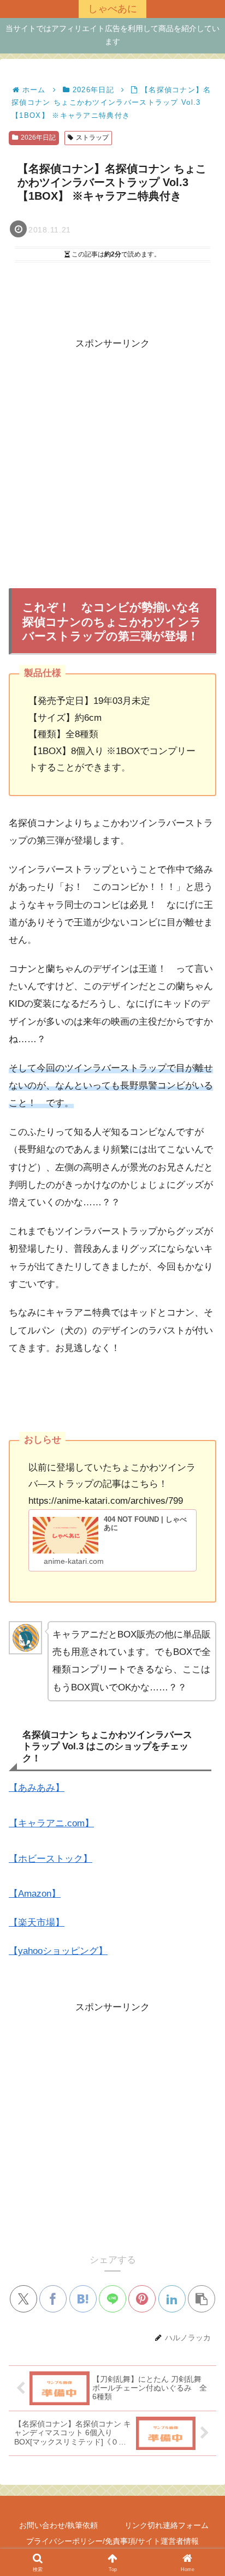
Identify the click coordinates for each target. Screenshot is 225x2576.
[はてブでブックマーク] (83, 2299)
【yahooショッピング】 (58, 1951)
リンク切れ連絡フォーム (167, 2525)
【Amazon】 (35, 1894)
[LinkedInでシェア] (172, 2299)
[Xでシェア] (23, 2299)
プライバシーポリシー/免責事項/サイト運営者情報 (112, 2541)
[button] (202, 2299)
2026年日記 (38, 138)
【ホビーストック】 (51, 1859)
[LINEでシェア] (112, 2299)
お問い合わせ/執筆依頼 (58, 2525)
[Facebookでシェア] (53, 2299)
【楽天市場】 (37, 1923)
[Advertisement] (112, 465)
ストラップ (92, 138)
